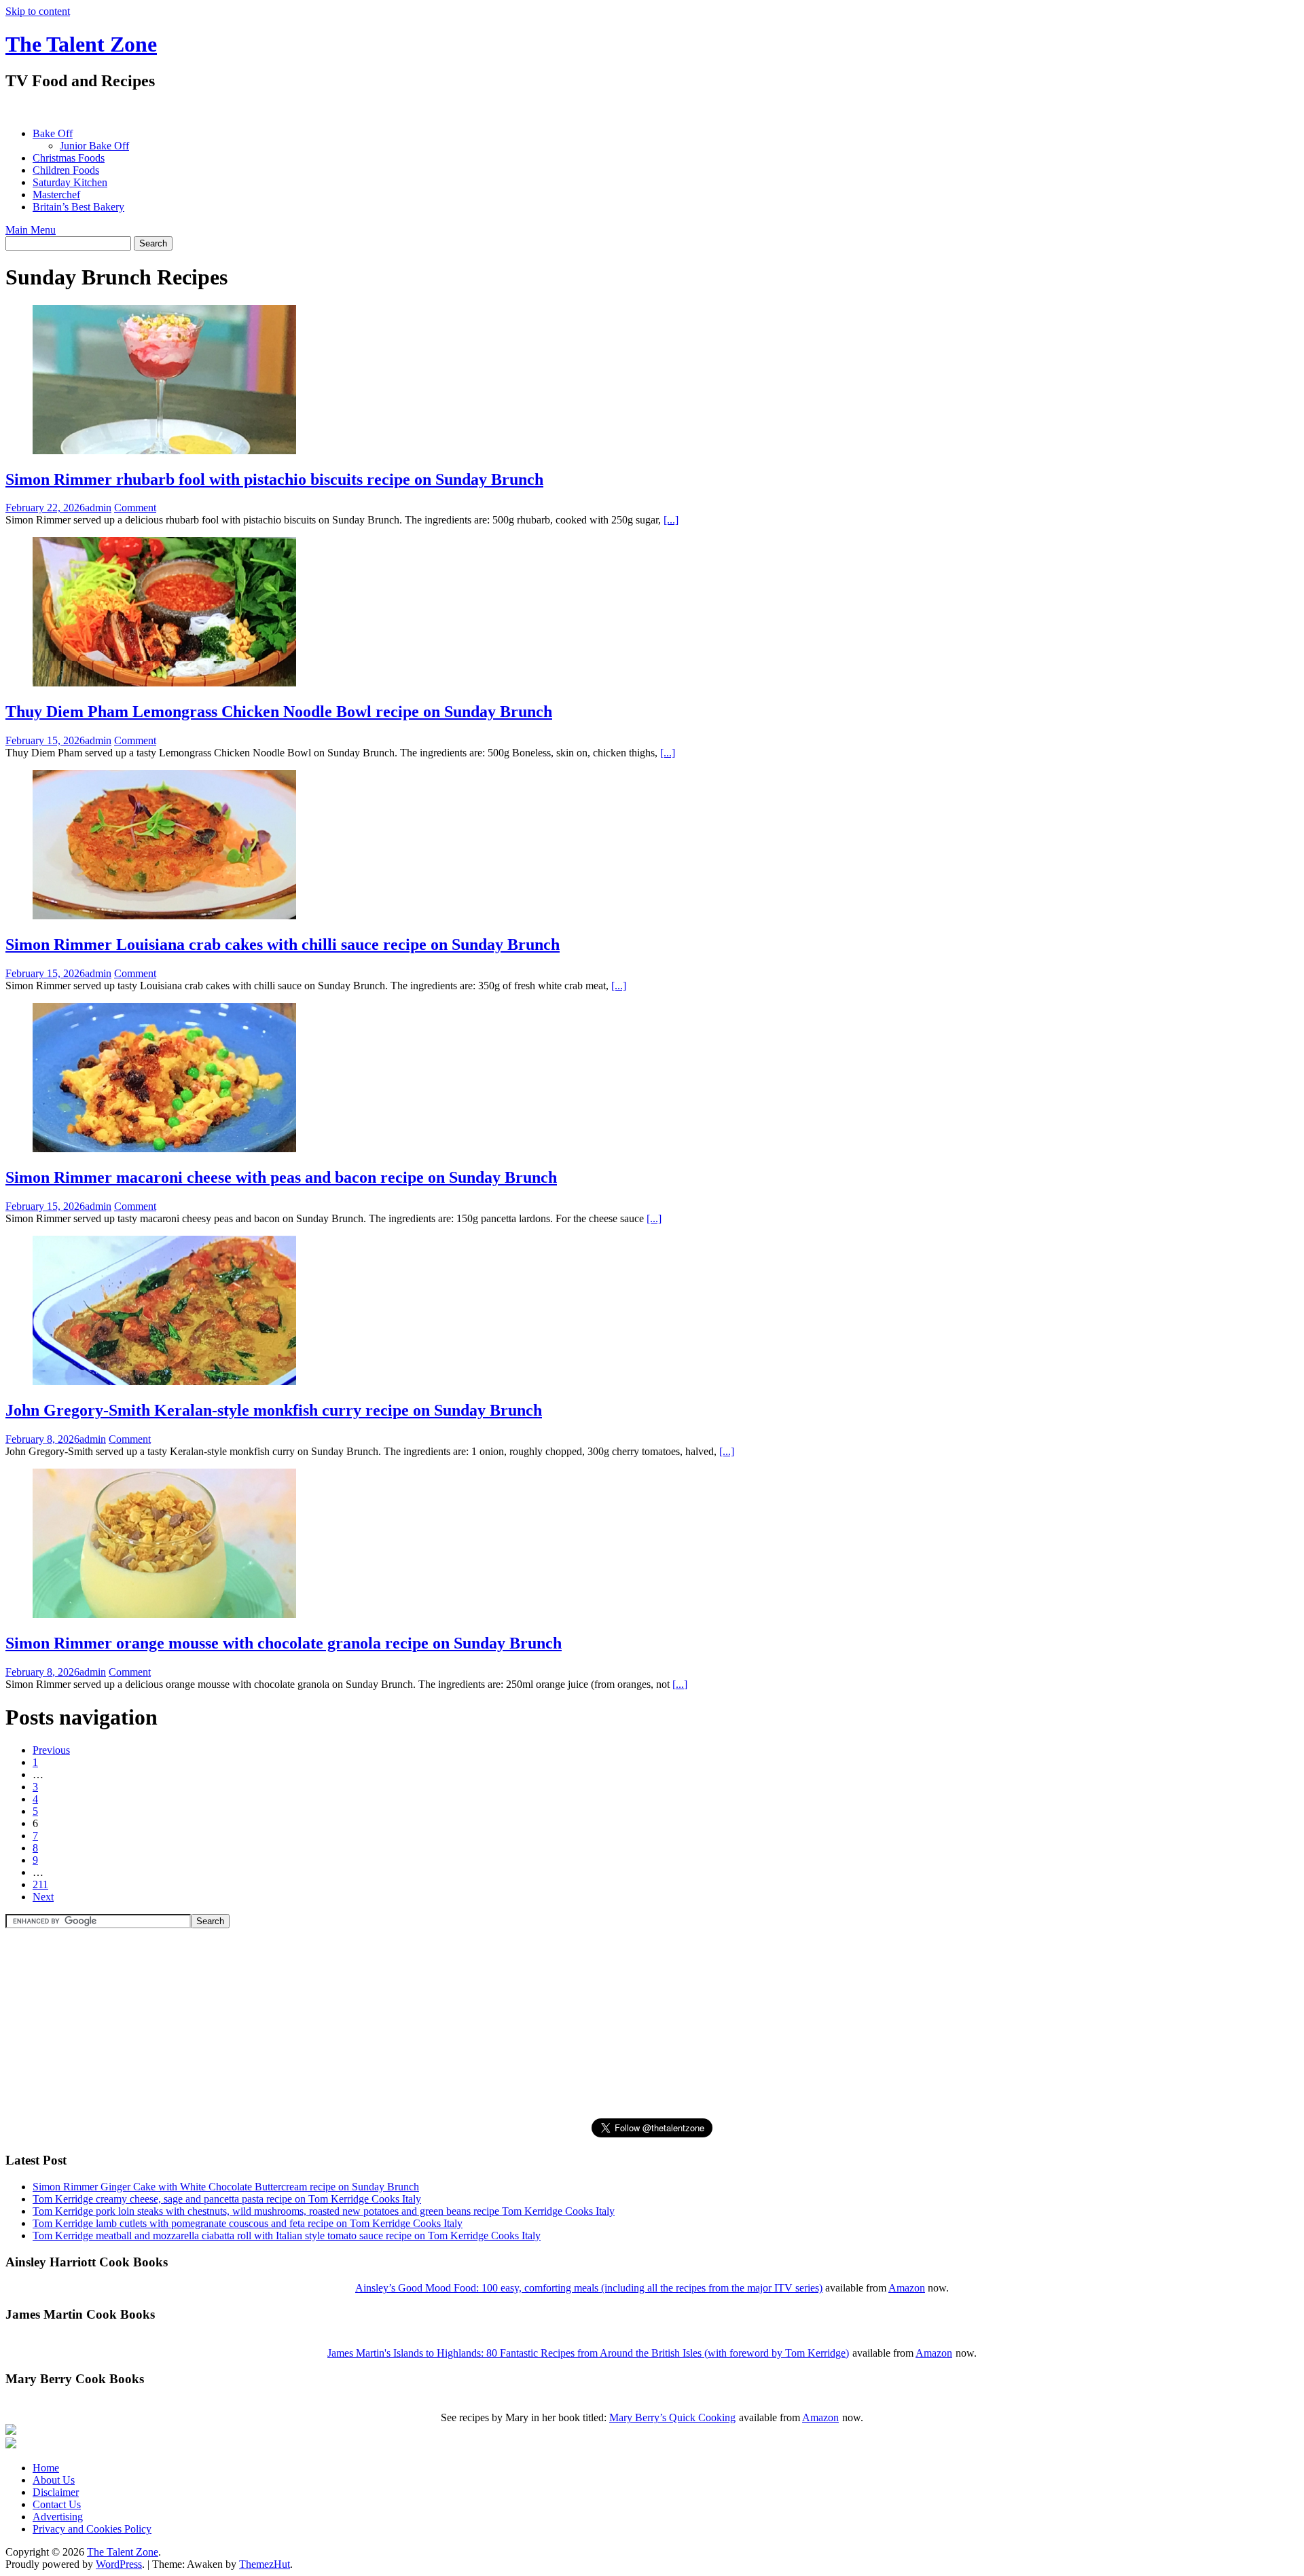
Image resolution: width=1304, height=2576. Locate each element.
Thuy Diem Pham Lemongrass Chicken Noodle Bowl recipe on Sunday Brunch (279, 712)
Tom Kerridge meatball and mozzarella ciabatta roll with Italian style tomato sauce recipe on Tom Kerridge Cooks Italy (287, 2235)
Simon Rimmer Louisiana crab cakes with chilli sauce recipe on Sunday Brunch (283, 944)
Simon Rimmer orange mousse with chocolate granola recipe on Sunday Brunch (284, 1643)
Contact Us (57, 2504)
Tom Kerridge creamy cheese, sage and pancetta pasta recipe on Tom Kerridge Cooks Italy (227, 2199)
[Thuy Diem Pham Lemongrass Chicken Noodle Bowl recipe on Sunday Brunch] (164, 683)
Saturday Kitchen (70, 182)
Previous (51, 1750)
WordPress (119, 2564)
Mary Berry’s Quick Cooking (672, 2417)
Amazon (907, 2288)
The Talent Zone (81, 44)
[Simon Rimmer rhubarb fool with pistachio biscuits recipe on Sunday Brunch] (164, 450)
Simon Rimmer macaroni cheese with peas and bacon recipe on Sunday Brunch (281, 1177)
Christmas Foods (69, 158)
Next (43, 1897)
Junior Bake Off (94, 146)
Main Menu (31, 230)
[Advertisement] (253, 109)
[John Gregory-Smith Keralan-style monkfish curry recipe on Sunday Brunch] (164, 1381)
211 (40, 1884)
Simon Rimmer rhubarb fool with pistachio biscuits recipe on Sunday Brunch (274, 479)
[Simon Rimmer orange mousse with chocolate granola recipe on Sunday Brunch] (164, 1614)
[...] (671, 520)
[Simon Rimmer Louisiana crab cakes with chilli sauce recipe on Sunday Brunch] (164, 916)
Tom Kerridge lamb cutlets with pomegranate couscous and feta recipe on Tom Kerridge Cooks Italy (248, 2223)
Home (46, 2468)
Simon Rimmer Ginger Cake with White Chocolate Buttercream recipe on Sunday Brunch (226, 2187)
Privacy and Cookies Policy (92, 2529)
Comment (135, 508)
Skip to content (38, 11)
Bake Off (53, 133)
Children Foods (66, 170)
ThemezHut (265, 2564)
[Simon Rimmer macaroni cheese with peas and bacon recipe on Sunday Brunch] (164, 1148)
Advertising (58, 2517)
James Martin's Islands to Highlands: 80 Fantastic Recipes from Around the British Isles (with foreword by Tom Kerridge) (588, 2353)
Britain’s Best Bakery (78, 207)
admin (98, 508)
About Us (54, 2480)
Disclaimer (56, 2492)
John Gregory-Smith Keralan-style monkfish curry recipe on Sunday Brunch (274, 1410)
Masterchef (56, 195)
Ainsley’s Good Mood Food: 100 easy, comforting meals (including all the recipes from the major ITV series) (589, 2288)
